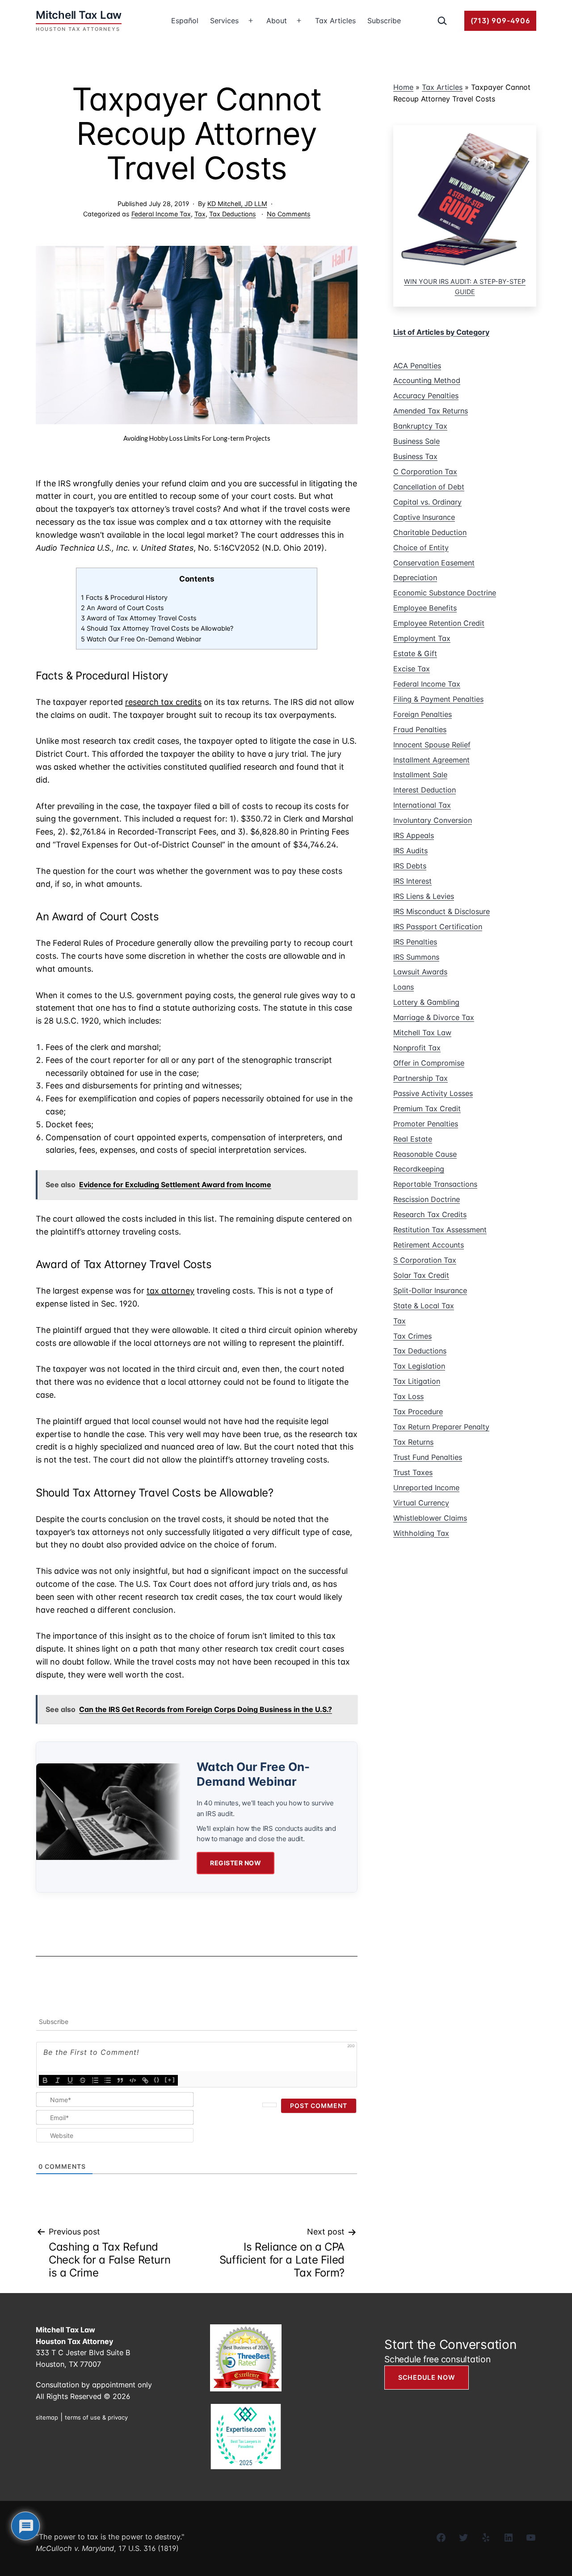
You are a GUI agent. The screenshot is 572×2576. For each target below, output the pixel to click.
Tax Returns (413, 1442)
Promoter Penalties (426, 1124)
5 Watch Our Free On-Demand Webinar (141, 639)
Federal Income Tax (161, 214)
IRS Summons (416, 957)
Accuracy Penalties (426, 396)
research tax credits (163, 702)
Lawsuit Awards (420, 972)
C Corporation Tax (425, 472)
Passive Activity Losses (433, 1093)
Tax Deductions (233, 214)
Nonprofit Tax (417, 1048)
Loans (404, 987)
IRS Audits (410, 851)
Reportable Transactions (435, 1184)
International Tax (422, 805)
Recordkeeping (419, 1169)
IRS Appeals (414, 835)
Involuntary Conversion (433, 820)
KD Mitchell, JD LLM (237, 204)
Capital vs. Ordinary (427, 502)
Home (403, 87)
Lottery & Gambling (426, 1002)
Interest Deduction (425, 790)
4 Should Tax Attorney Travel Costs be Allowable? (157, 628)
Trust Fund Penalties (428, 1457)
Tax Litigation (417, 1381)
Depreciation (415, 578)
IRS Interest (412, 881)
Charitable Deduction (430, 532)
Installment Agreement (431, 760)
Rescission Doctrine (427, 1199)
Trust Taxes (413, 1472)
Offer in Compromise (429, 1063)
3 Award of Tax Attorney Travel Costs (139, 618)
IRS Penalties (415, 942)
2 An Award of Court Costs (122, 608)
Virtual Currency (421, 1503)
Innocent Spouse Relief (432, 745)
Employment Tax (422, 638)
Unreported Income (426, 1488)
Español (185, 21)
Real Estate (413, 1139)
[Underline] (70, 2080)
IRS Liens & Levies (424, 896)
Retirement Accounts (429, 1245)
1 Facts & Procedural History (124, 598)
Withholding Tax (421, 1533)
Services (224, 21)
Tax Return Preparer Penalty (441, 1427)
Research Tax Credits (430, 1214)
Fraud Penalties (420, 729)
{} (157, 2079)
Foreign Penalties (423, 714)
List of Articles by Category (441, 332)
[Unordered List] (108, 2080)
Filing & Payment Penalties (438, 699)
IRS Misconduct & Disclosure (442, 911)
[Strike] (83, 2080)
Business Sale (416, 441)
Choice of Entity (421, 548)
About (277, 21)
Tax (200, 214)
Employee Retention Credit (439, 623)
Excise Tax (412, 669)
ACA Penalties (417, 366)
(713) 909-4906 (500, 21)
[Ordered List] (95, 2080)
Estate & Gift (415, 653)
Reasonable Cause (425, 1154)
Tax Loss (408, 1396)
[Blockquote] (120, 2080)
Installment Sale (420, 775)
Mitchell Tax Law (422, 1033)
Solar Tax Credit (421, 1275)
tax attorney (170, 1291)
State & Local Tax (424, 1306)
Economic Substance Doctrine (445, 593)
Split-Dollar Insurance (430, 1290)
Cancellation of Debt (429, 487)
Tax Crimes (412, 1336)
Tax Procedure (418, 1412)
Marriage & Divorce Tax (434, 1017)
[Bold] (45, 2080)
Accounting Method (427, 380)
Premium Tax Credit (427, 1109)
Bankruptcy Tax (420, 426)
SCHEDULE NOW (427, 2377)
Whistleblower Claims (430, 1518)
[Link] (145, 2080)
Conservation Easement (434, 563)
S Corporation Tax (425, 1260)
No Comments (289, 214)
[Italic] (58, 2080)
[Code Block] (133, 2080)
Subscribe (384, 21)
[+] (170, 2079)
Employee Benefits (425, 608)
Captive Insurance (424, 517)
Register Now (236, 1863)
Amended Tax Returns (431, 411)
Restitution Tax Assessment (440, 1230)
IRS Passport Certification (438, 927)
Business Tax (415, 456)
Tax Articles (335, 21)
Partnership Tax (421, 1078)
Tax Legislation (419, 1366)
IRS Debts (410, 866)
